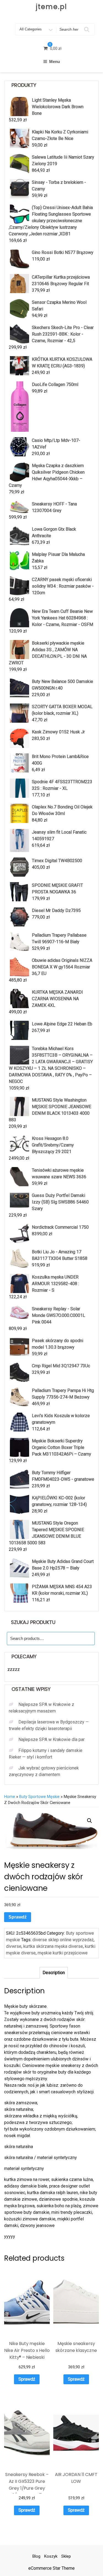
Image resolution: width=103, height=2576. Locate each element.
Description (54, 1973)
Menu (55, 62)
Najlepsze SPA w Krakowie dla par (51, 1739)
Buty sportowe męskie (39, 1797)
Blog (36, 2556)
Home (10, 1797)
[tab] (54, 1973)
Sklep (66, 2556)
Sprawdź (18, 1917)
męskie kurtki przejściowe (63, 1953)
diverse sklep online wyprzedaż (63, 1940)
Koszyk (51, 2556)
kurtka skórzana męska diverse (53, 1946)
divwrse (14, 1946)
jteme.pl (51, 7)
